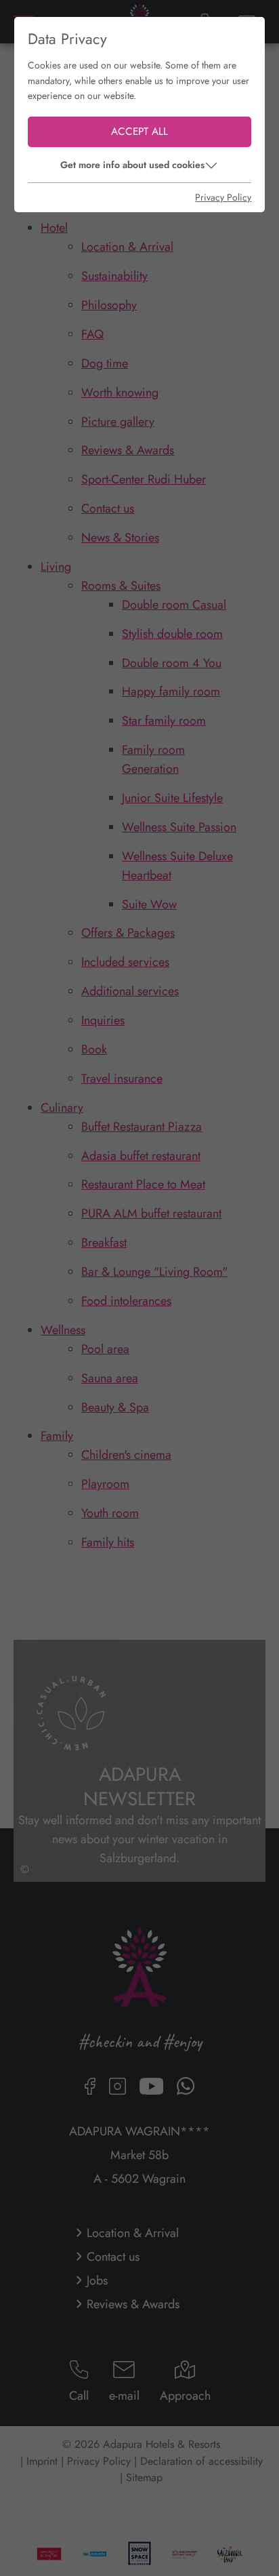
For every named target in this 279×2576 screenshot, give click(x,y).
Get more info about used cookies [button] (132, 165)
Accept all (139, 132)
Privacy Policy (223, 197)
